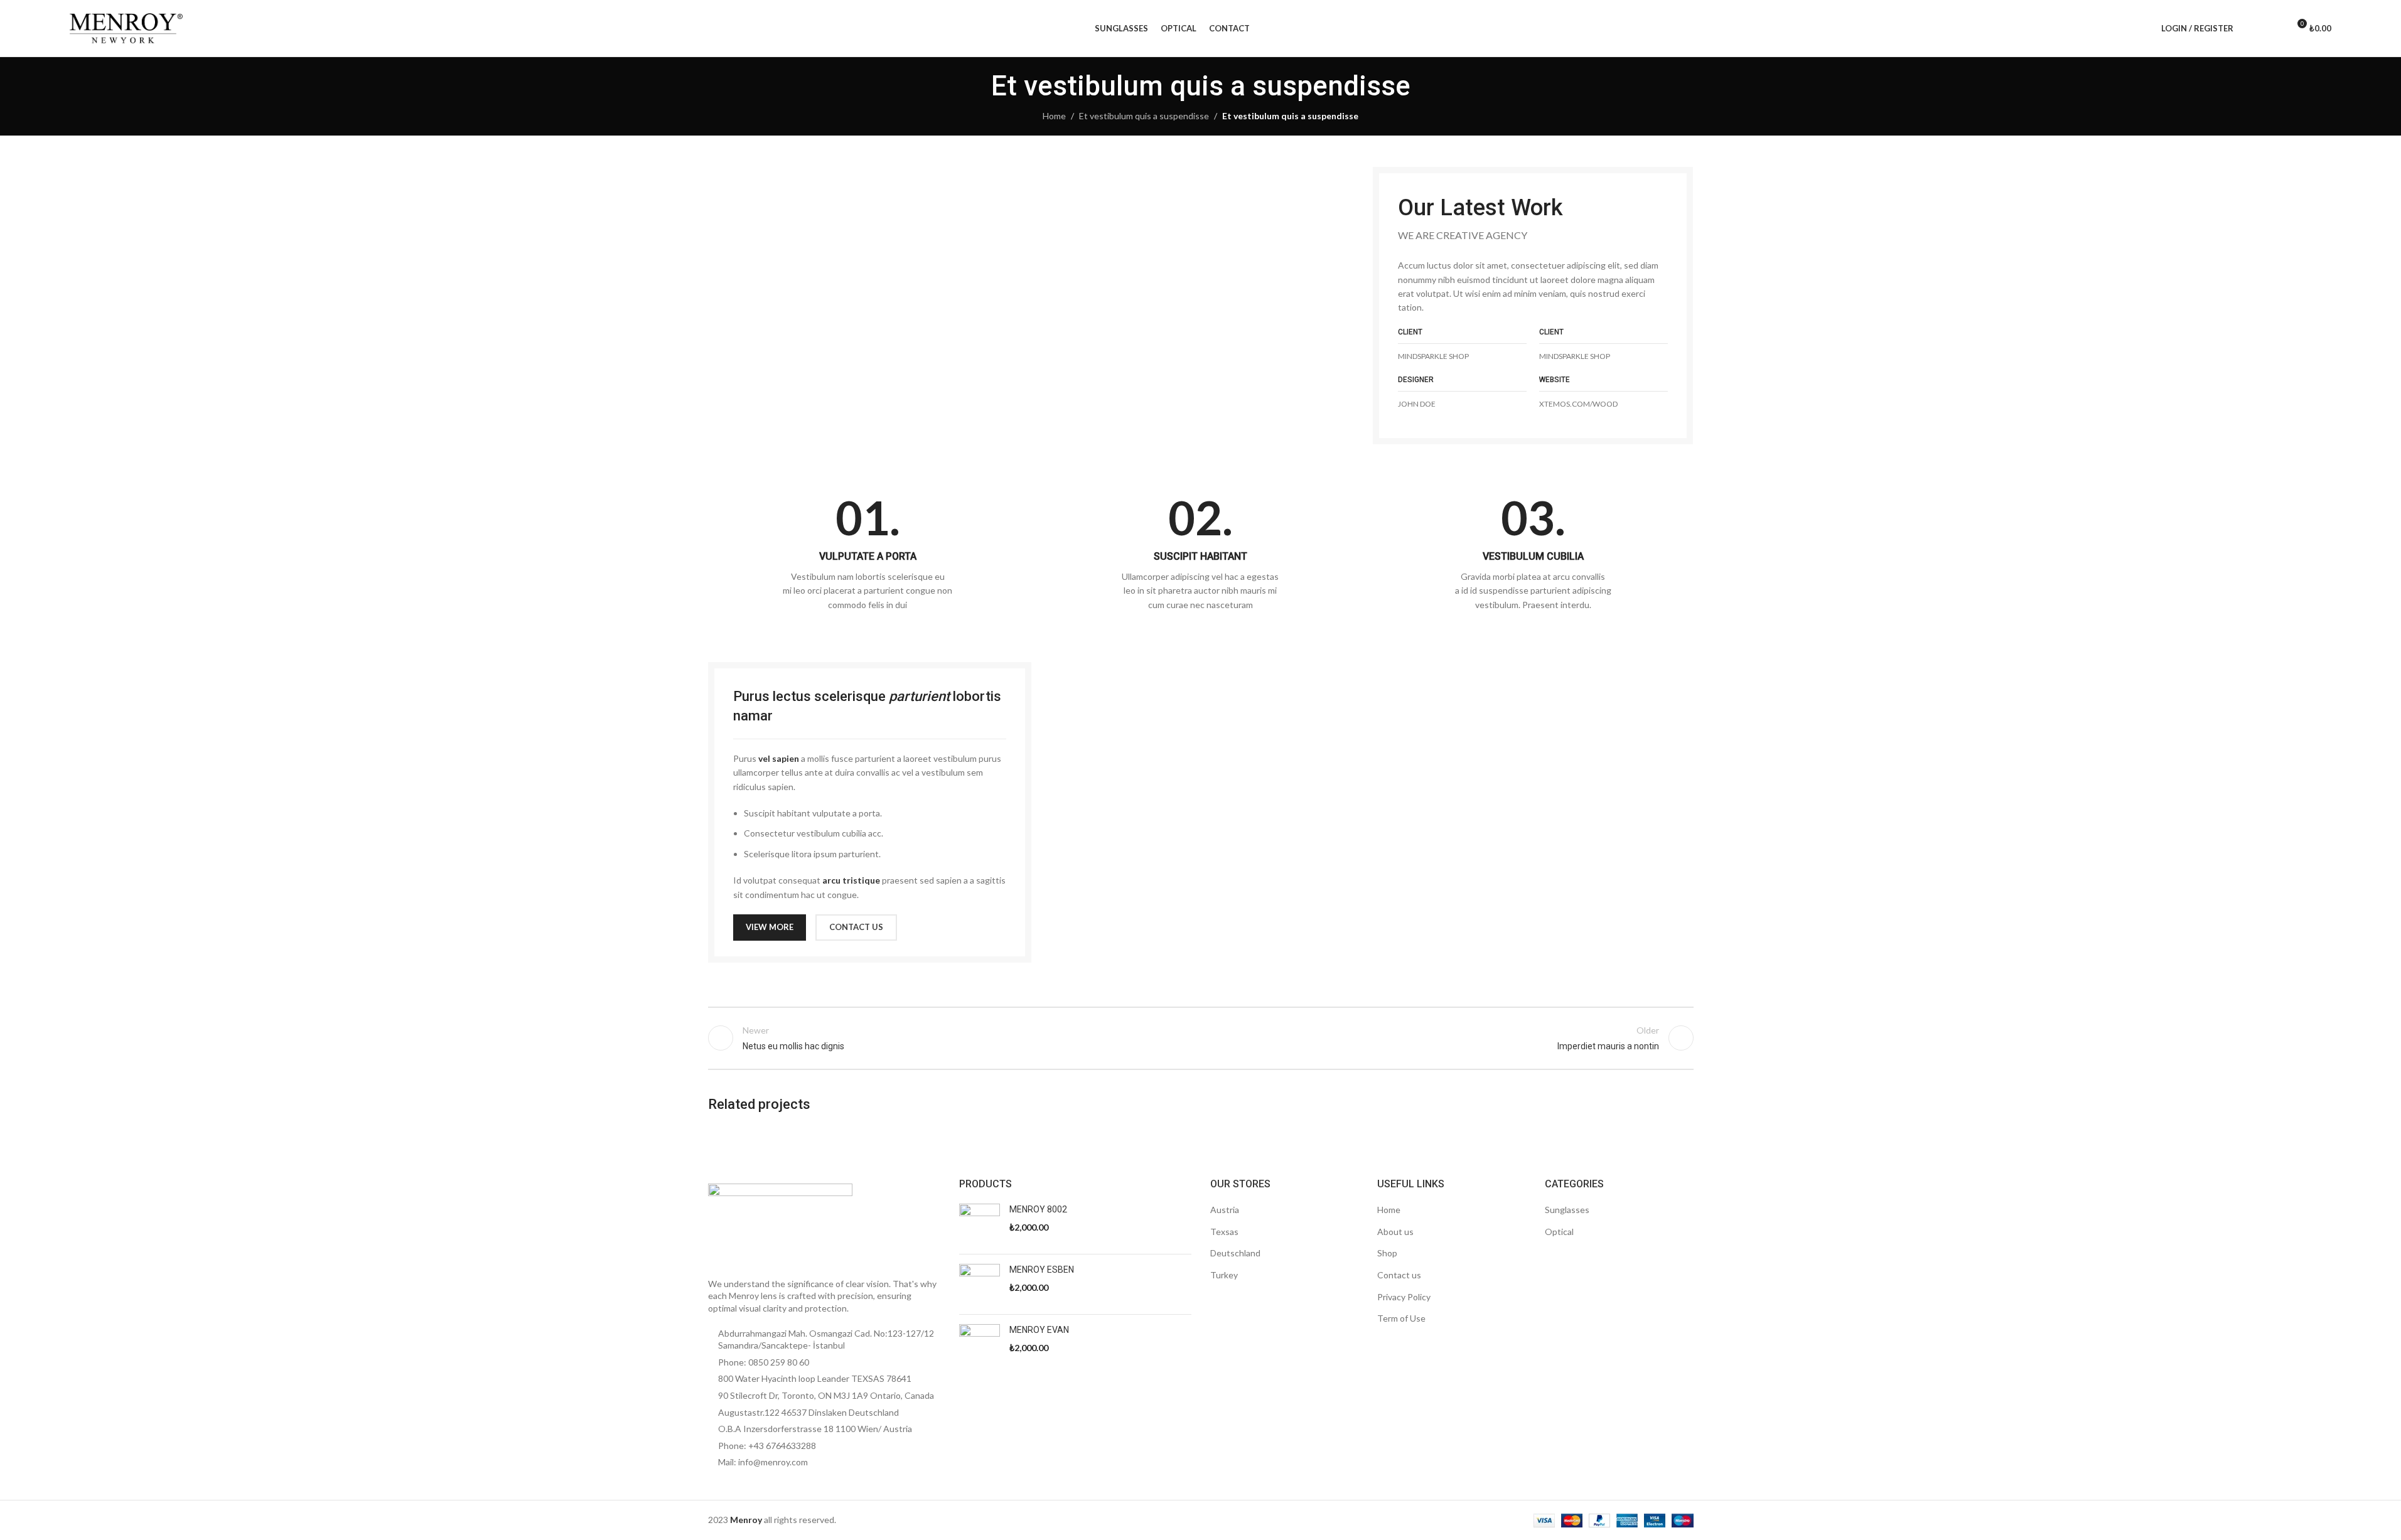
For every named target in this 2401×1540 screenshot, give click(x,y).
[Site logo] (126, 27)
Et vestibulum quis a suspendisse (1144, 116)
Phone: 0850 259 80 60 (764, 1362)
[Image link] (780, 1223)
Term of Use (1401, 1318)
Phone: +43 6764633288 (767, 1446)
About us (1395, 1232)
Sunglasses (1567, 1210)
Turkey (1224, 1275)
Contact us (1399, 1275)
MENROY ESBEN (1042, 1270)
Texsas (1224, 1232)
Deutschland (1235, 1253)
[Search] (2251, 28)
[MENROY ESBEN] (980, 1284)
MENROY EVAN (1039, 1330)
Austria (1225, 1210)
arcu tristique (851, 880)
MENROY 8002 (1038, 1209)
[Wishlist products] (2274, 28)
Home (1054, 116)
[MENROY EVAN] (980, 1345)
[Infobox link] (868, 553)
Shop (1387, 1253)
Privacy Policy (1404, 1297)
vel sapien (779, 758)
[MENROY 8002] (980, 1224)
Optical (1559, 1232)
